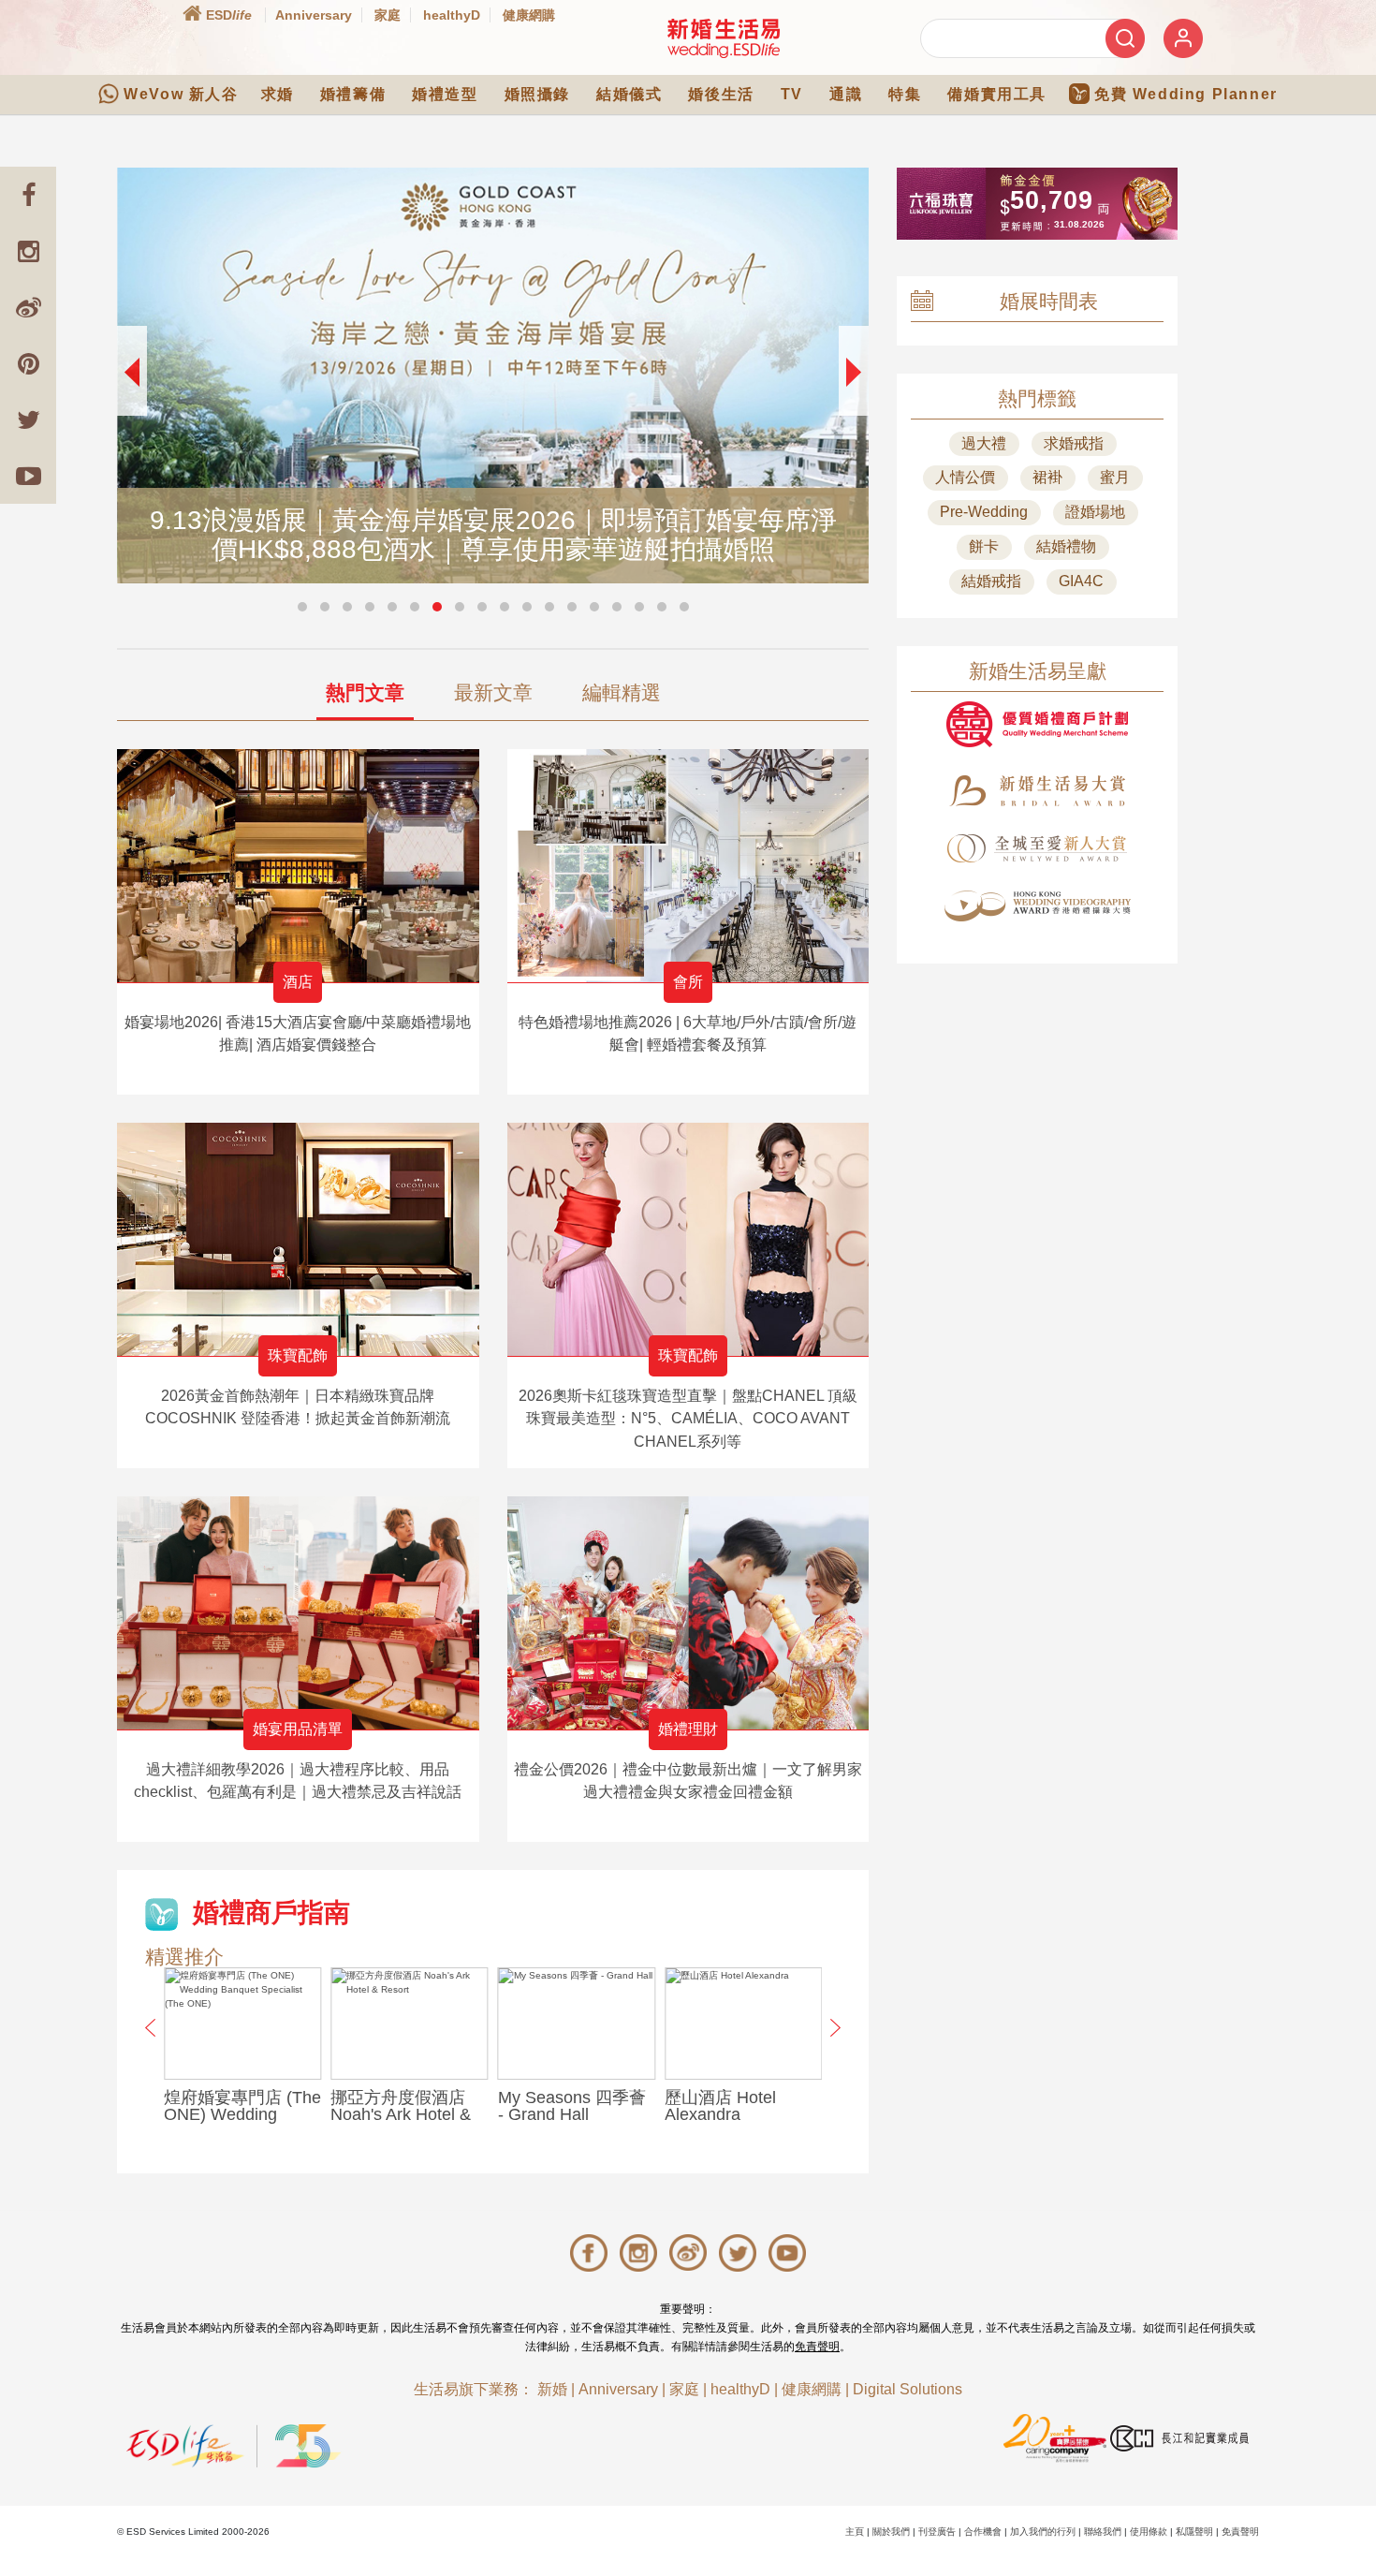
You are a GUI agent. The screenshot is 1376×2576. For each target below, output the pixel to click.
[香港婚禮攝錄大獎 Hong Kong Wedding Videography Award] (1037, 906)
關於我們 (891, 2532)
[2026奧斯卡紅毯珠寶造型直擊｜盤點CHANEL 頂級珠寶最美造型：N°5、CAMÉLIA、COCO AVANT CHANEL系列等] (688, 1239)
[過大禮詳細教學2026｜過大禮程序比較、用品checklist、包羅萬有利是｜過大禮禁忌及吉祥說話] (298, 1613)
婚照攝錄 (537, 94)
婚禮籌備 (353, 94)
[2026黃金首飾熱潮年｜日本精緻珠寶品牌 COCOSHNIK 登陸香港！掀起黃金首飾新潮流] (298, 1239)
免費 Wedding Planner (1186, 94)
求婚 (278, 94)
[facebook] (28, 195)
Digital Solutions (908, 2389)
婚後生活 (721, 94)
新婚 (552, 2389)
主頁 (855, 2532)
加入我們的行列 (1043, 2532)
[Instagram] (28, 251)
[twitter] (28, 420)
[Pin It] (28, 363)
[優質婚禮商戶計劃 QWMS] (1037, 724)
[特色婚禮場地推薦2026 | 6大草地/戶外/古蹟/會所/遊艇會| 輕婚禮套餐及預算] (688, 866)
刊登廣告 (937, 2532)
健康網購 (529, 15)
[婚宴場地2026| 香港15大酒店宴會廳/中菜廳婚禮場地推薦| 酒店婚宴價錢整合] (298, 866)
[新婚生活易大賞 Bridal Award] (1037, 791)
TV (792, 94)
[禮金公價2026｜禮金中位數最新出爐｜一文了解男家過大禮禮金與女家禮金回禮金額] (688, 1613)
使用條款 (1149, 2532)
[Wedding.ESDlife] (724, 38)
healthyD (452, 15)
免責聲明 (817, 2347)
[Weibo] (28, 307)
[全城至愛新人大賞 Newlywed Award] (1037, 848)
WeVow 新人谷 (181, 94)
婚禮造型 (445, 94)
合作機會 (983, 2532)
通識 (846, 94)
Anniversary (314, 15)
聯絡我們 (1103, 2532)
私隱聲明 (1194, 2532)
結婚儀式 (629, 94)
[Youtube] (28, 476)
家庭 (388, 15)
